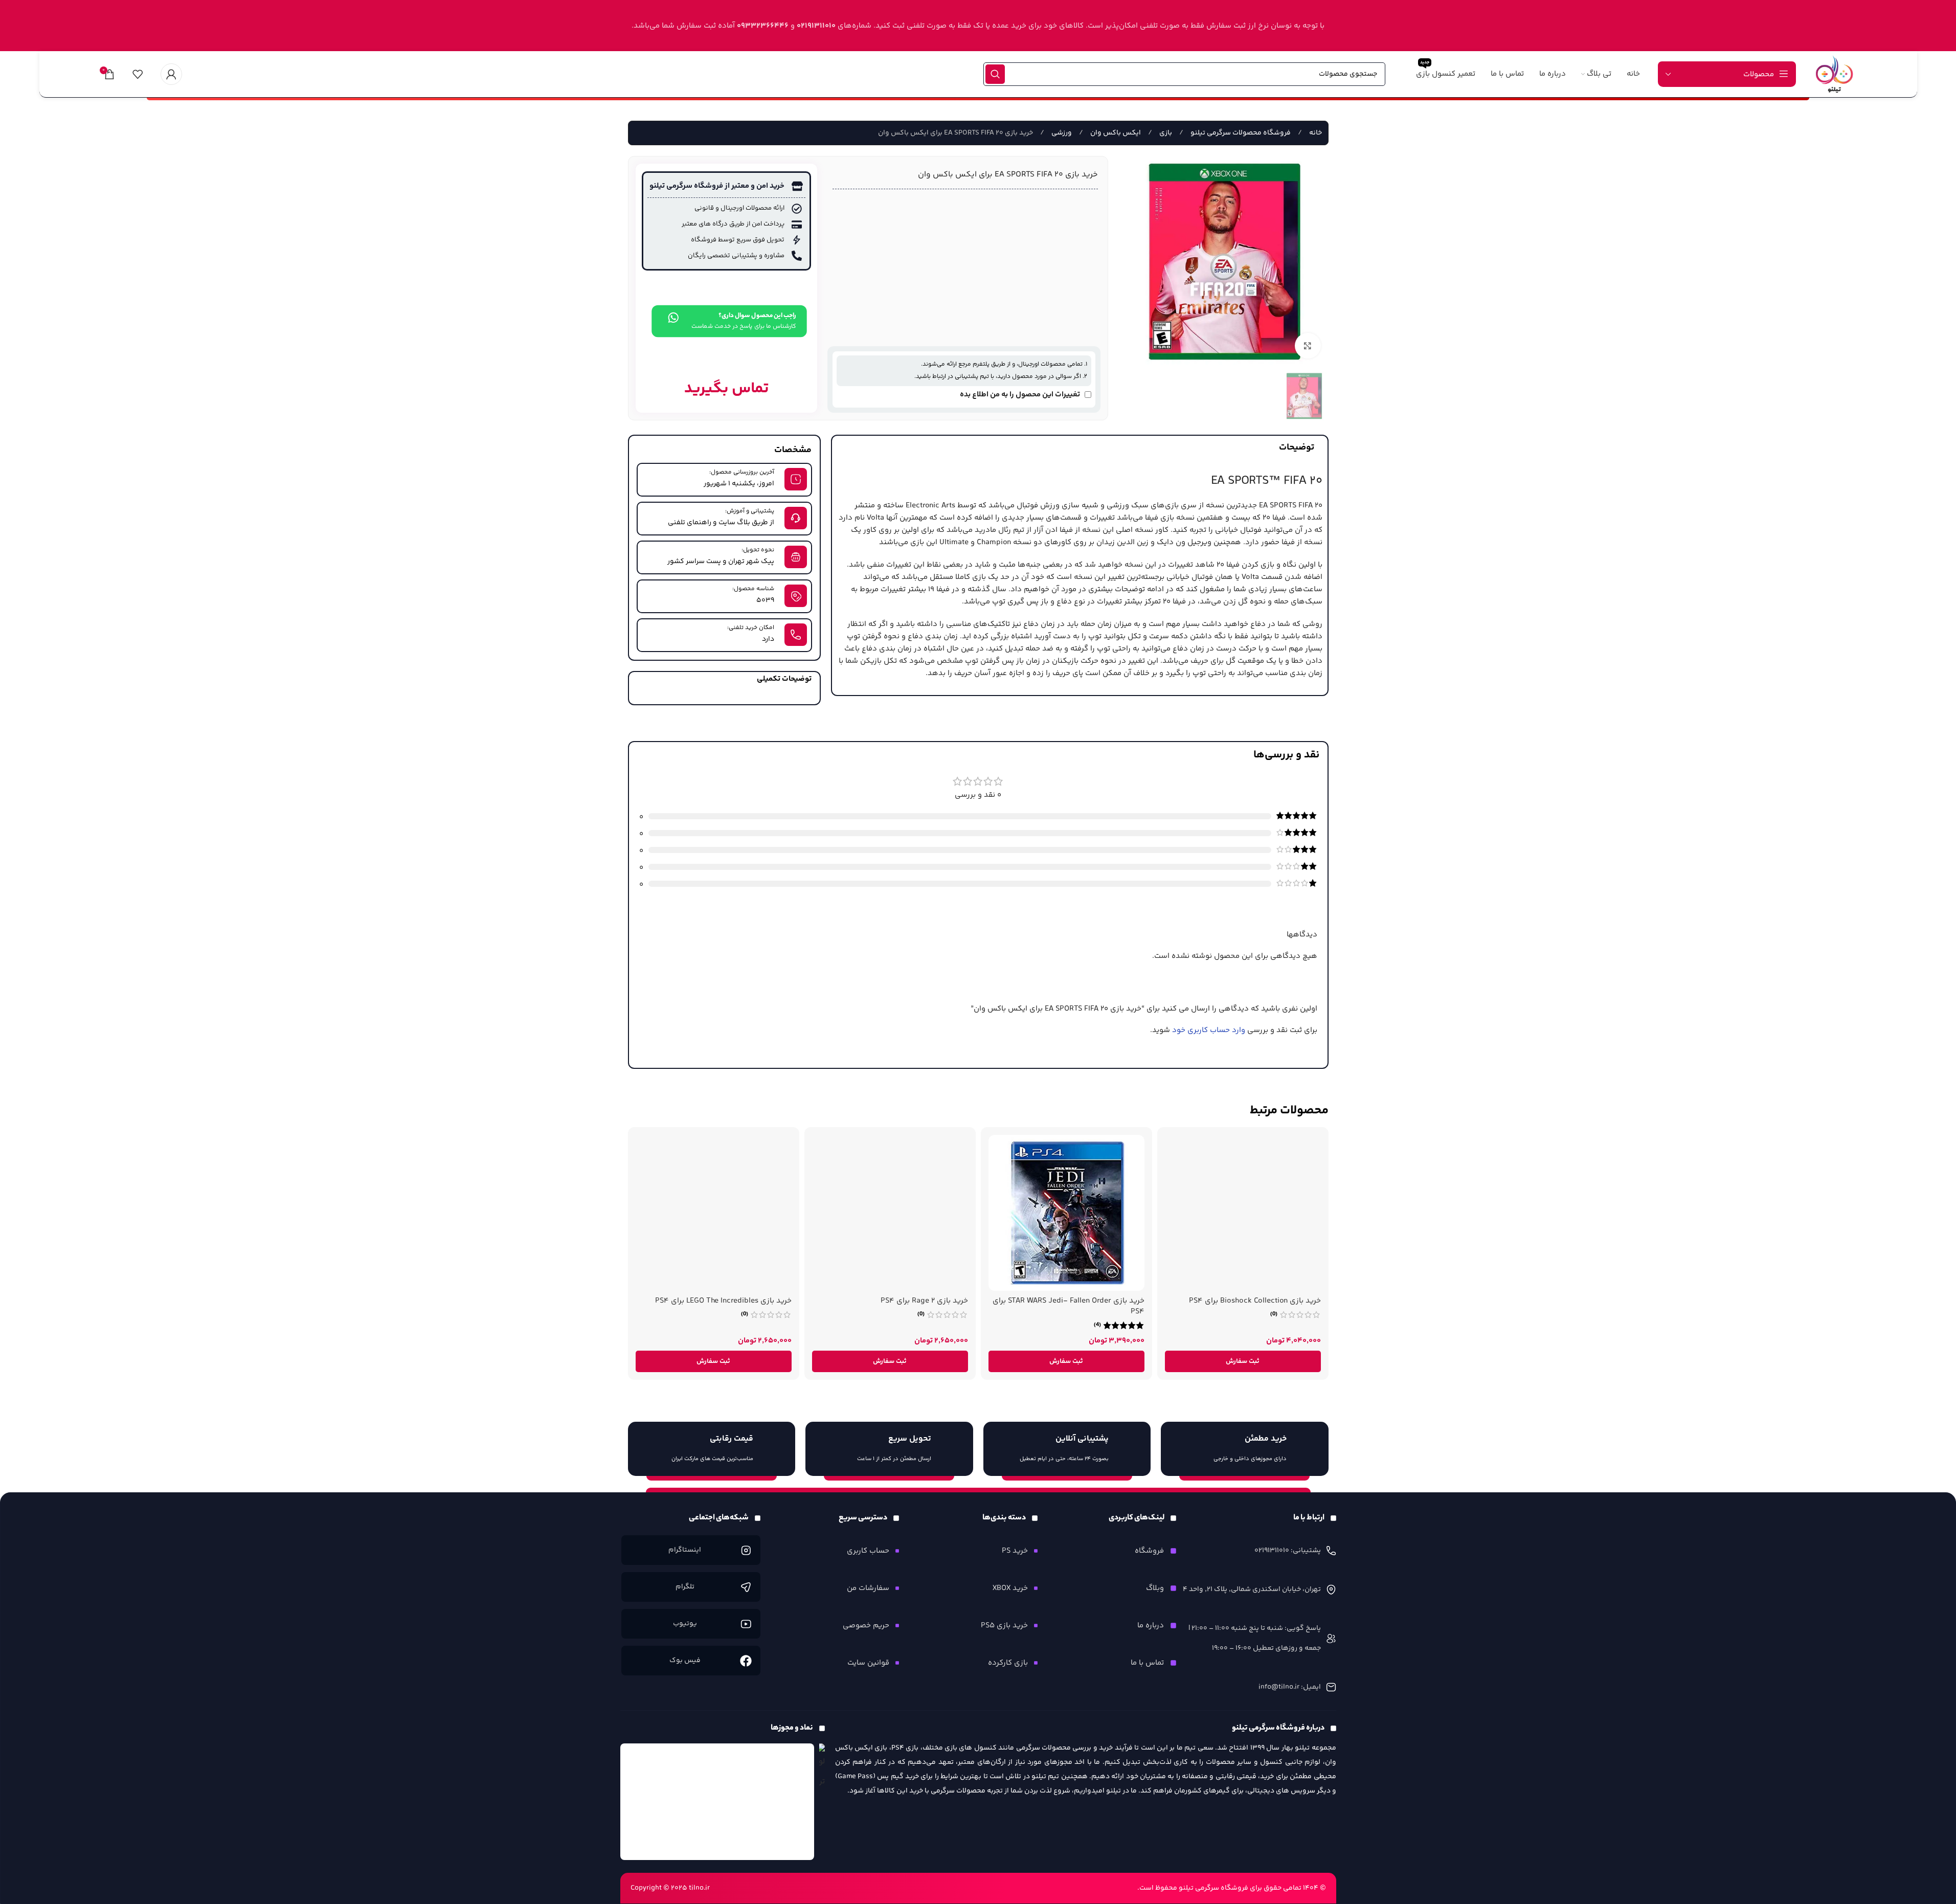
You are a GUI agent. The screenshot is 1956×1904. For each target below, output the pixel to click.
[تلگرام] (746, 1587)
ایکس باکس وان (1115, 133)
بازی (1165, 133)
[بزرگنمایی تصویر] (1308, 346)
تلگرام (685, 1587)
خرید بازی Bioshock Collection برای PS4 (1255, 1301)
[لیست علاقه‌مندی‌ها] (138, 74)
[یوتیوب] (746, 1623)
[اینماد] (717, 1802)
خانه (1315, 133)
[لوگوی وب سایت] (1834, 74)
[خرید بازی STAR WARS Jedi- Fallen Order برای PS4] (1066, 1213)
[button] (1243, 1361)
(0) (1274, 1314)
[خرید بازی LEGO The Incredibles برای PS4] (714, 1213)
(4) (1097, 1325)
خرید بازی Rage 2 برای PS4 (924, 1301)
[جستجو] (995, 74)
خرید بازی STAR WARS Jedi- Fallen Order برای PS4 (1069, 1306)
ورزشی (1061, 133)
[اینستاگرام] (746, 1550)
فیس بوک (685, 1661)
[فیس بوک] (746, 1660)
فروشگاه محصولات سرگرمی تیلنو (1240, 133)
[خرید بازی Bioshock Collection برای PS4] (1243, 1213)
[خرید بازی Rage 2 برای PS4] (890, 1213)
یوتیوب (685, 1624)
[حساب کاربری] (171, 74)
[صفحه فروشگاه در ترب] (822, 1767)
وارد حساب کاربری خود (1209, 1030)
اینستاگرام (685, 1550)
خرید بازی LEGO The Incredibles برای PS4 (723, 1301)
